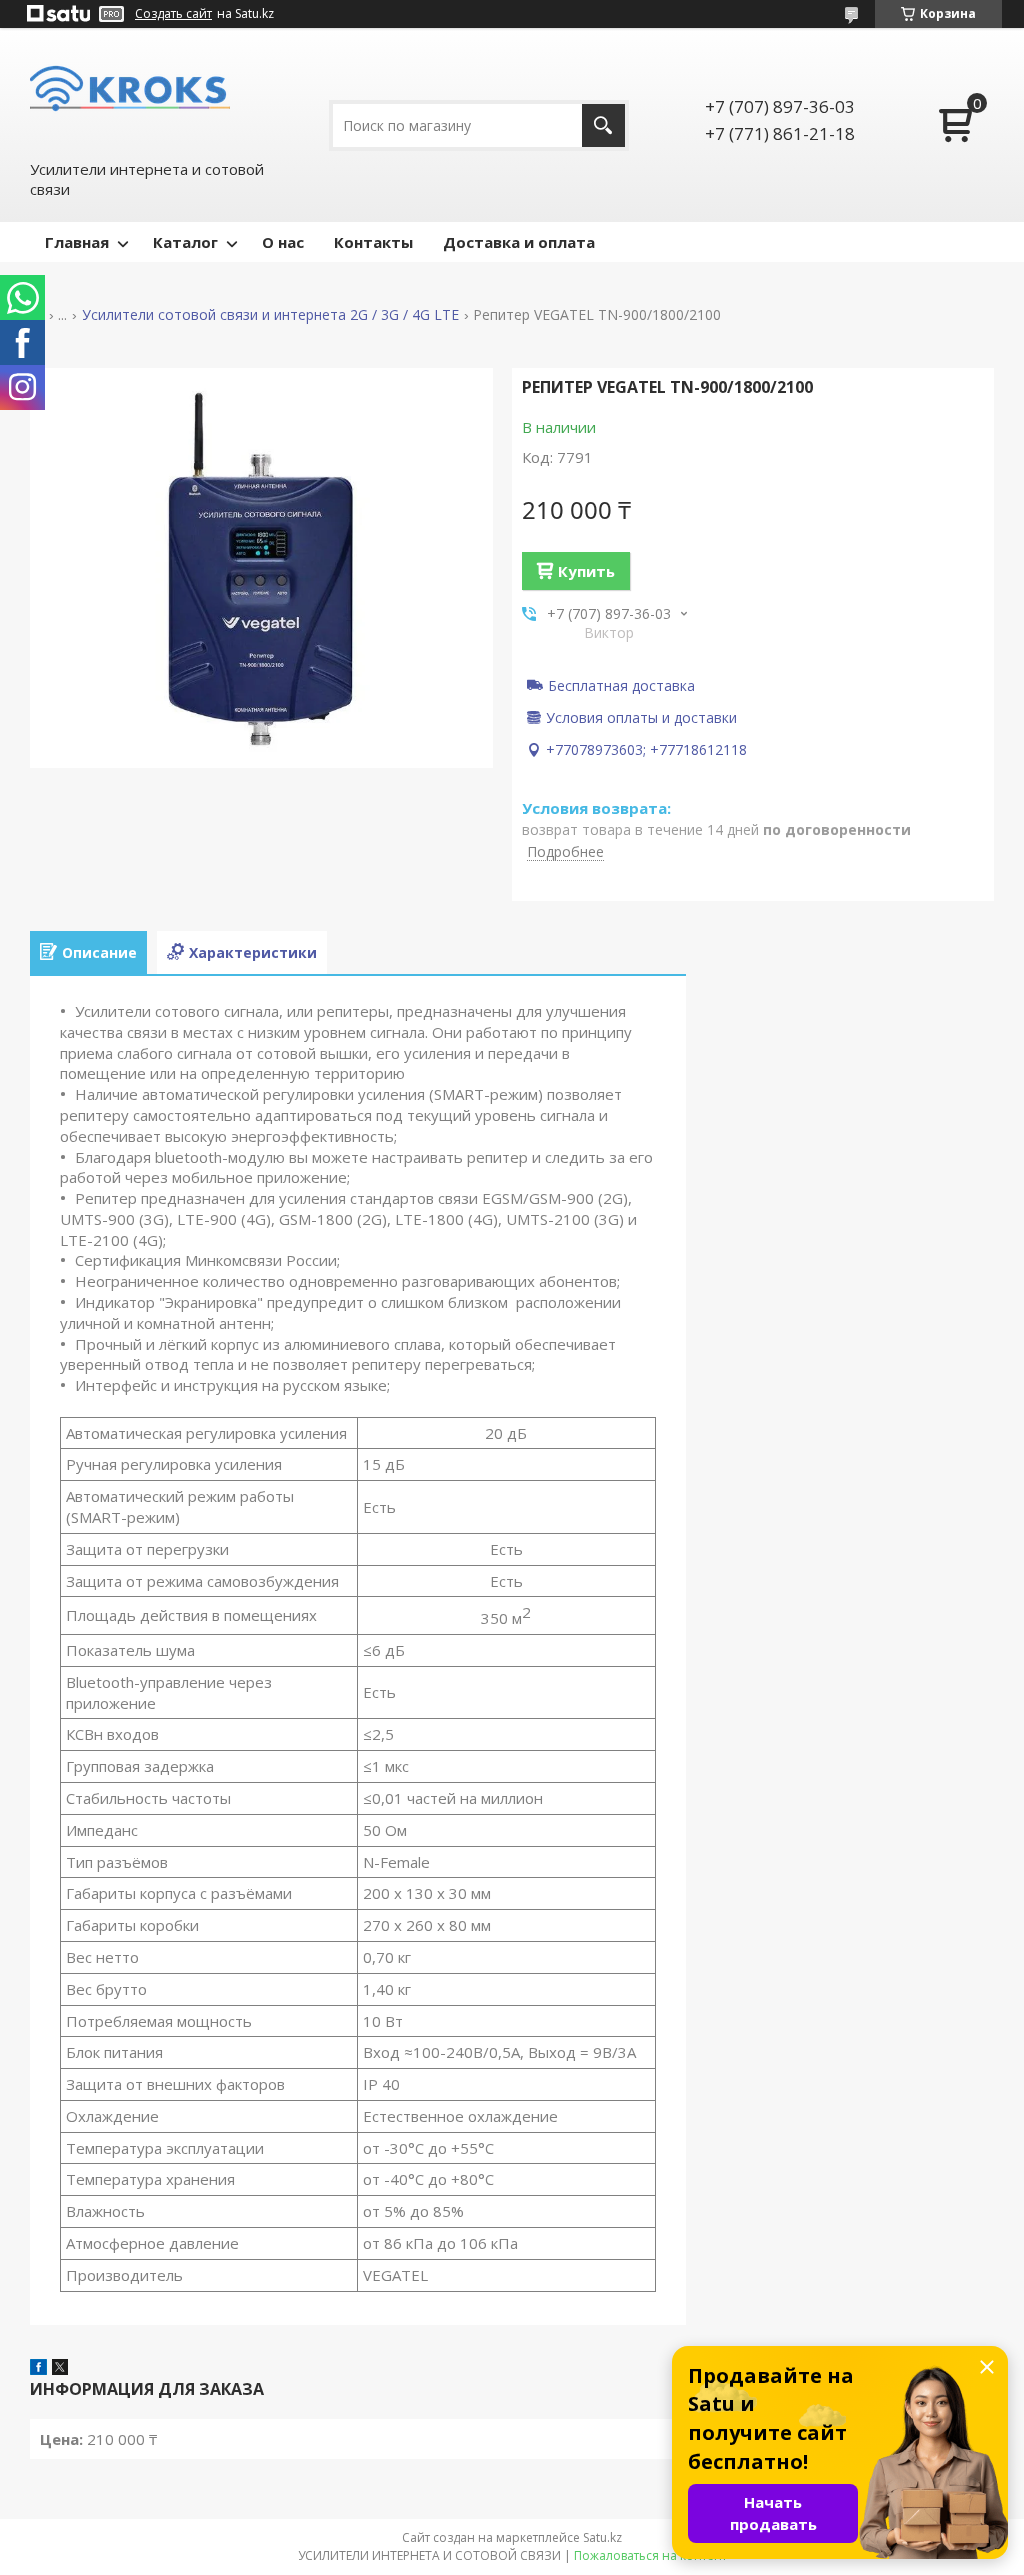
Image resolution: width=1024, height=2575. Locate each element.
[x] (60, 2369)
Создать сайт (173, 14)
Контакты (373, 242)
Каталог (185, 242)
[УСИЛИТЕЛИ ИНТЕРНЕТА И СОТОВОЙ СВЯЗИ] (130, 93)
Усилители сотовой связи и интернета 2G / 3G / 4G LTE (270, 315)
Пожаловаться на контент (650, 2555)
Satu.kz (602, 2537)
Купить (586, 571)
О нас (283, 242)
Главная (77, 242)
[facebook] (38, 2369)
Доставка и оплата (519, 242)
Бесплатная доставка (621, 685)
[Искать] (603, 125)
